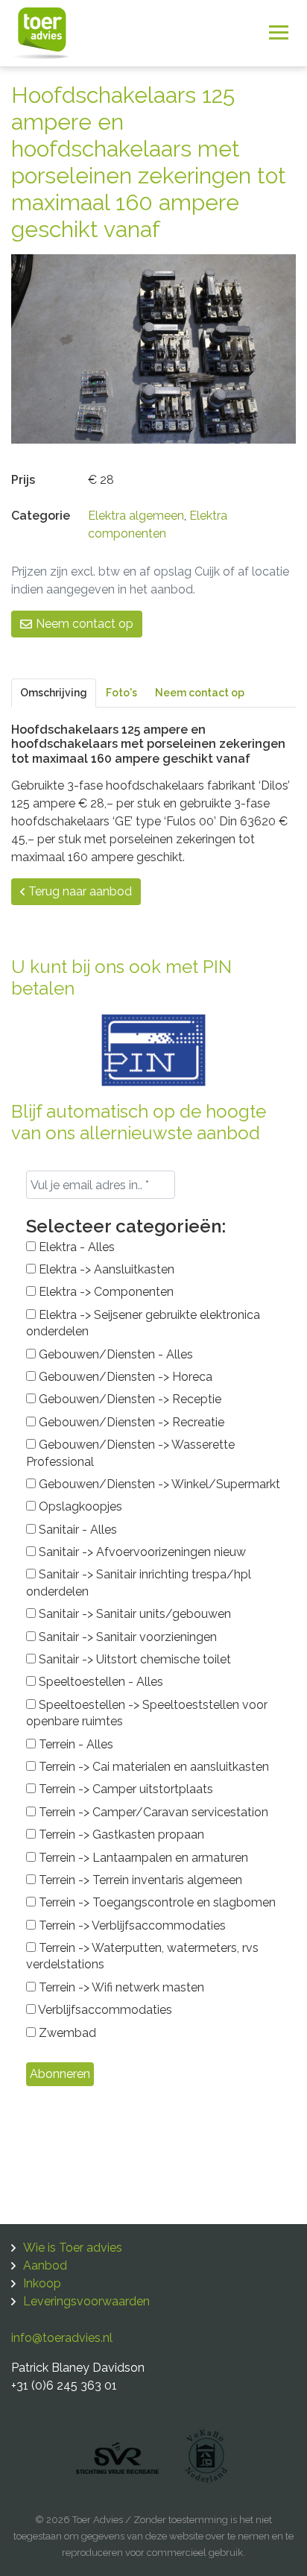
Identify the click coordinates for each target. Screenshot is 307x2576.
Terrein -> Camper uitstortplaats (124, 1789)
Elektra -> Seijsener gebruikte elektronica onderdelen (143, 1323)
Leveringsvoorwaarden (86, 2301)
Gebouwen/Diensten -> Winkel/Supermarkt (158, 1484)
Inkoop (42, 2283)
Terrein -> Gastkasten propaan (120, 1835)
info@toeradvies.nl (62, 2338)
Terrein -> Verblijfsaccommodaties (131, 1925)
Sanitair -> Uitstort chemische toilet (133, 1659)
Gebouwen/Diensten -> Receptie (129, 1399)
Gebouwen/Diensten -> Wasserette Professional (130, 1453)
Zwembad (66, 2033)
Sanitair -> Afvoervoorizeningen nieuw (141, 1552)
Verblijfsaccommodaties (104, 2010)
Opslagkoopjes (79, 1506)
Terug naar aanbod (80, 891)
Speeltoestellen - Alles (99, 1682)
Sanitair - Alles (76, 1530)
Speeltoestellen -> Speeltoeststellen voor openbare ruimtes (147, 1713)
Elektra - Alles (75, 1247)
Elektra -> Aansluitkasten (105, 1269)
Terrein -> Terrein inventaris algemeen (139, 1880)
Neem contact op (85, 624)
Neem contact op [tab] (200, 693)
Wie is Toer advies (73, 2248)
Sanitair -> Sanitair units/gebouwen (133, 1614)
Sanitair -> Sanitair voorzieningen (126, 1637)
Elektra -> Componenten (105, 1292)
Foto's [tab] (121, 693)
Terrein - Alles (75, 1744)
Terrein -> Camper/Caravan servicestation (152, 1812)
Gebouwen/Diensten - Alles (114, 1354)
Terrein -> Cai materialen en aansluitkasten (152, 1767)
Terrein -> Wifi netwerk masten (120, 1987)
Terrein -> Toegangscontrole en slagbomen (156, 1902)
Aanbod (45, 2265)
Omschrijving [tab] (54, 693)
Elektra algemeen (136, 516)
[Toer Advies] (41, 32)
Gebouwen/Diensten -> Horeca (124, 1377)
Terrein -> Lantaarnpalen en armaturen (142, 1858)
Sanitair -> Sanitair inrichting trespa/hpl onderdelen (139, 1583)
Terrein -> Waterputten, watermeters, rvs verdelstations (142, 1956)
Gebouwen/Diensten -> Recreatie (130, 1422)
